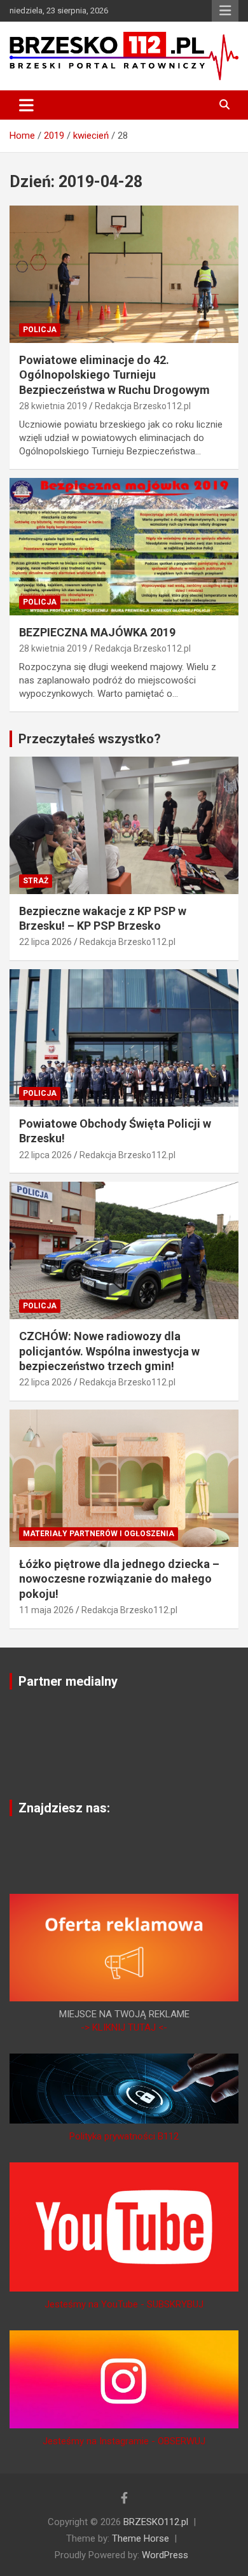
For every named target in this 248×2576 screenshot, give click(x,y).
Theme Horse (141, 2538)
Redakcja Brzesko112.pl (143, 406)
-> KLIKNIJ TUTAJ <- (124, 2027)
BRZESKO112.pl (156, 2522)
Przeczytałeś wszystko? (90, 739)
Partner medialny (68, 1681)
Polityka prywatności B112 (124, 2136)
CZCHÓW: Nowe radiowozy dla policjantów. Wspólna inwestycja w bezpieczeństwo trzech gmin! (109, 1351)
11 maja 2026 (46, 1610)
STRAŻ (36, 881)
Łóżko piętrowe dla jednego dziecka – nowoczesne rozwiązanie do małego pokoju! (119, 1579)
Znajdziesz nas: (64, 1808)
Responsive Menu (225, 11)
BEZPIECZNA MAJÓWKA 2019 (97, 632)
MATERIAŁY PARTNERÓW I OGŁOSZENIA (99, 1534)
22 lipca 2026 (45, 942)
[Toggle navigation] (26, 105)
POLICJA (40, 330)
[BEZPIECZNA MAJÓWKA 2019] (124, 546)
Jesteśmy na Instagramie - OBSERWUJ (124, 2441)
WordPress (165, 2555)
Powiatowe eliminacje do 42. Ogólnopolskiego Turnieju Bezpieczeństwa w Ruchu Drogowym (114, 375)
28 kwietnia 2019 (53, 406)
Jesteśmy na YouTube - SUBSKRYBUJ (124, 2304)
